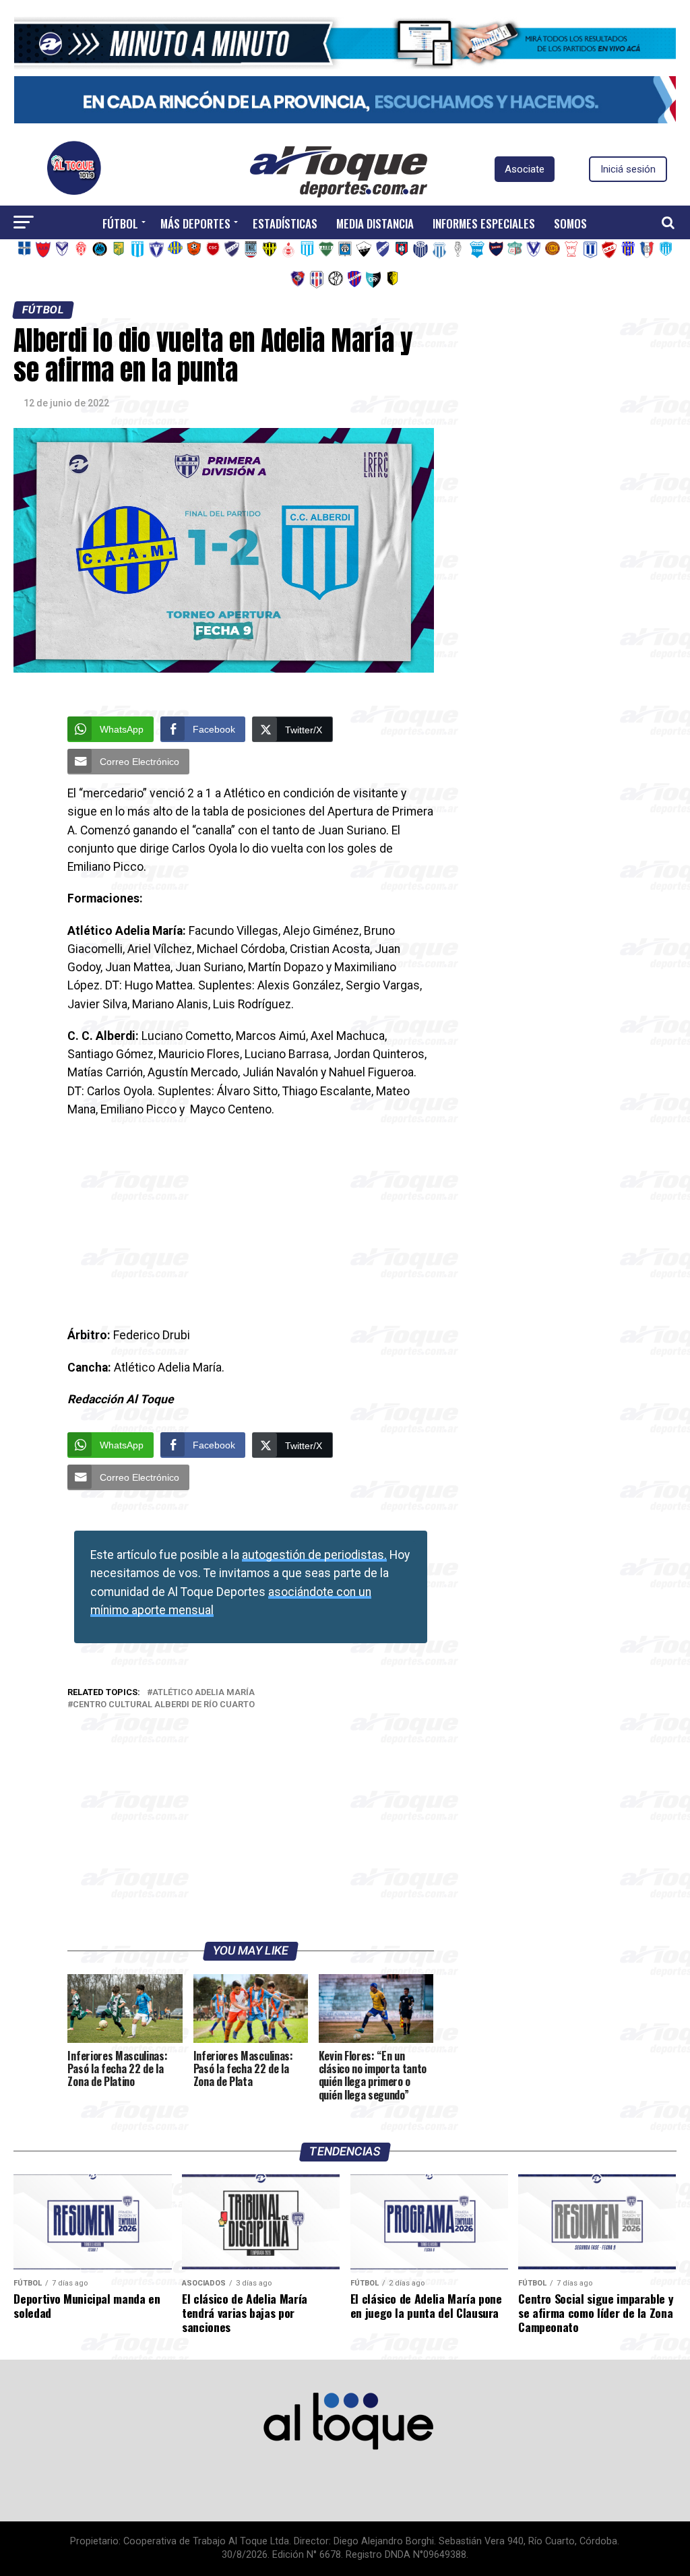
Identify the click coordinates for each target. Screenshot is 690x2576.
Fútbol (120, 223)
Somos (570, 223)
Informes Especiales (484, 223)
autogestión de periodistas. (314, 1555)
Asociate (525, 169)
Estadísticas (285, 223)
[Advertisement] (250, 1227)
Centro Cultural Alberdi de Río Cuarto (164, 1705)
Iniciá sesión (628, 169)
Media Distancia (375, 223)
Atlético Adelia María (203, 1693)
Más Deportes (195, 223)
